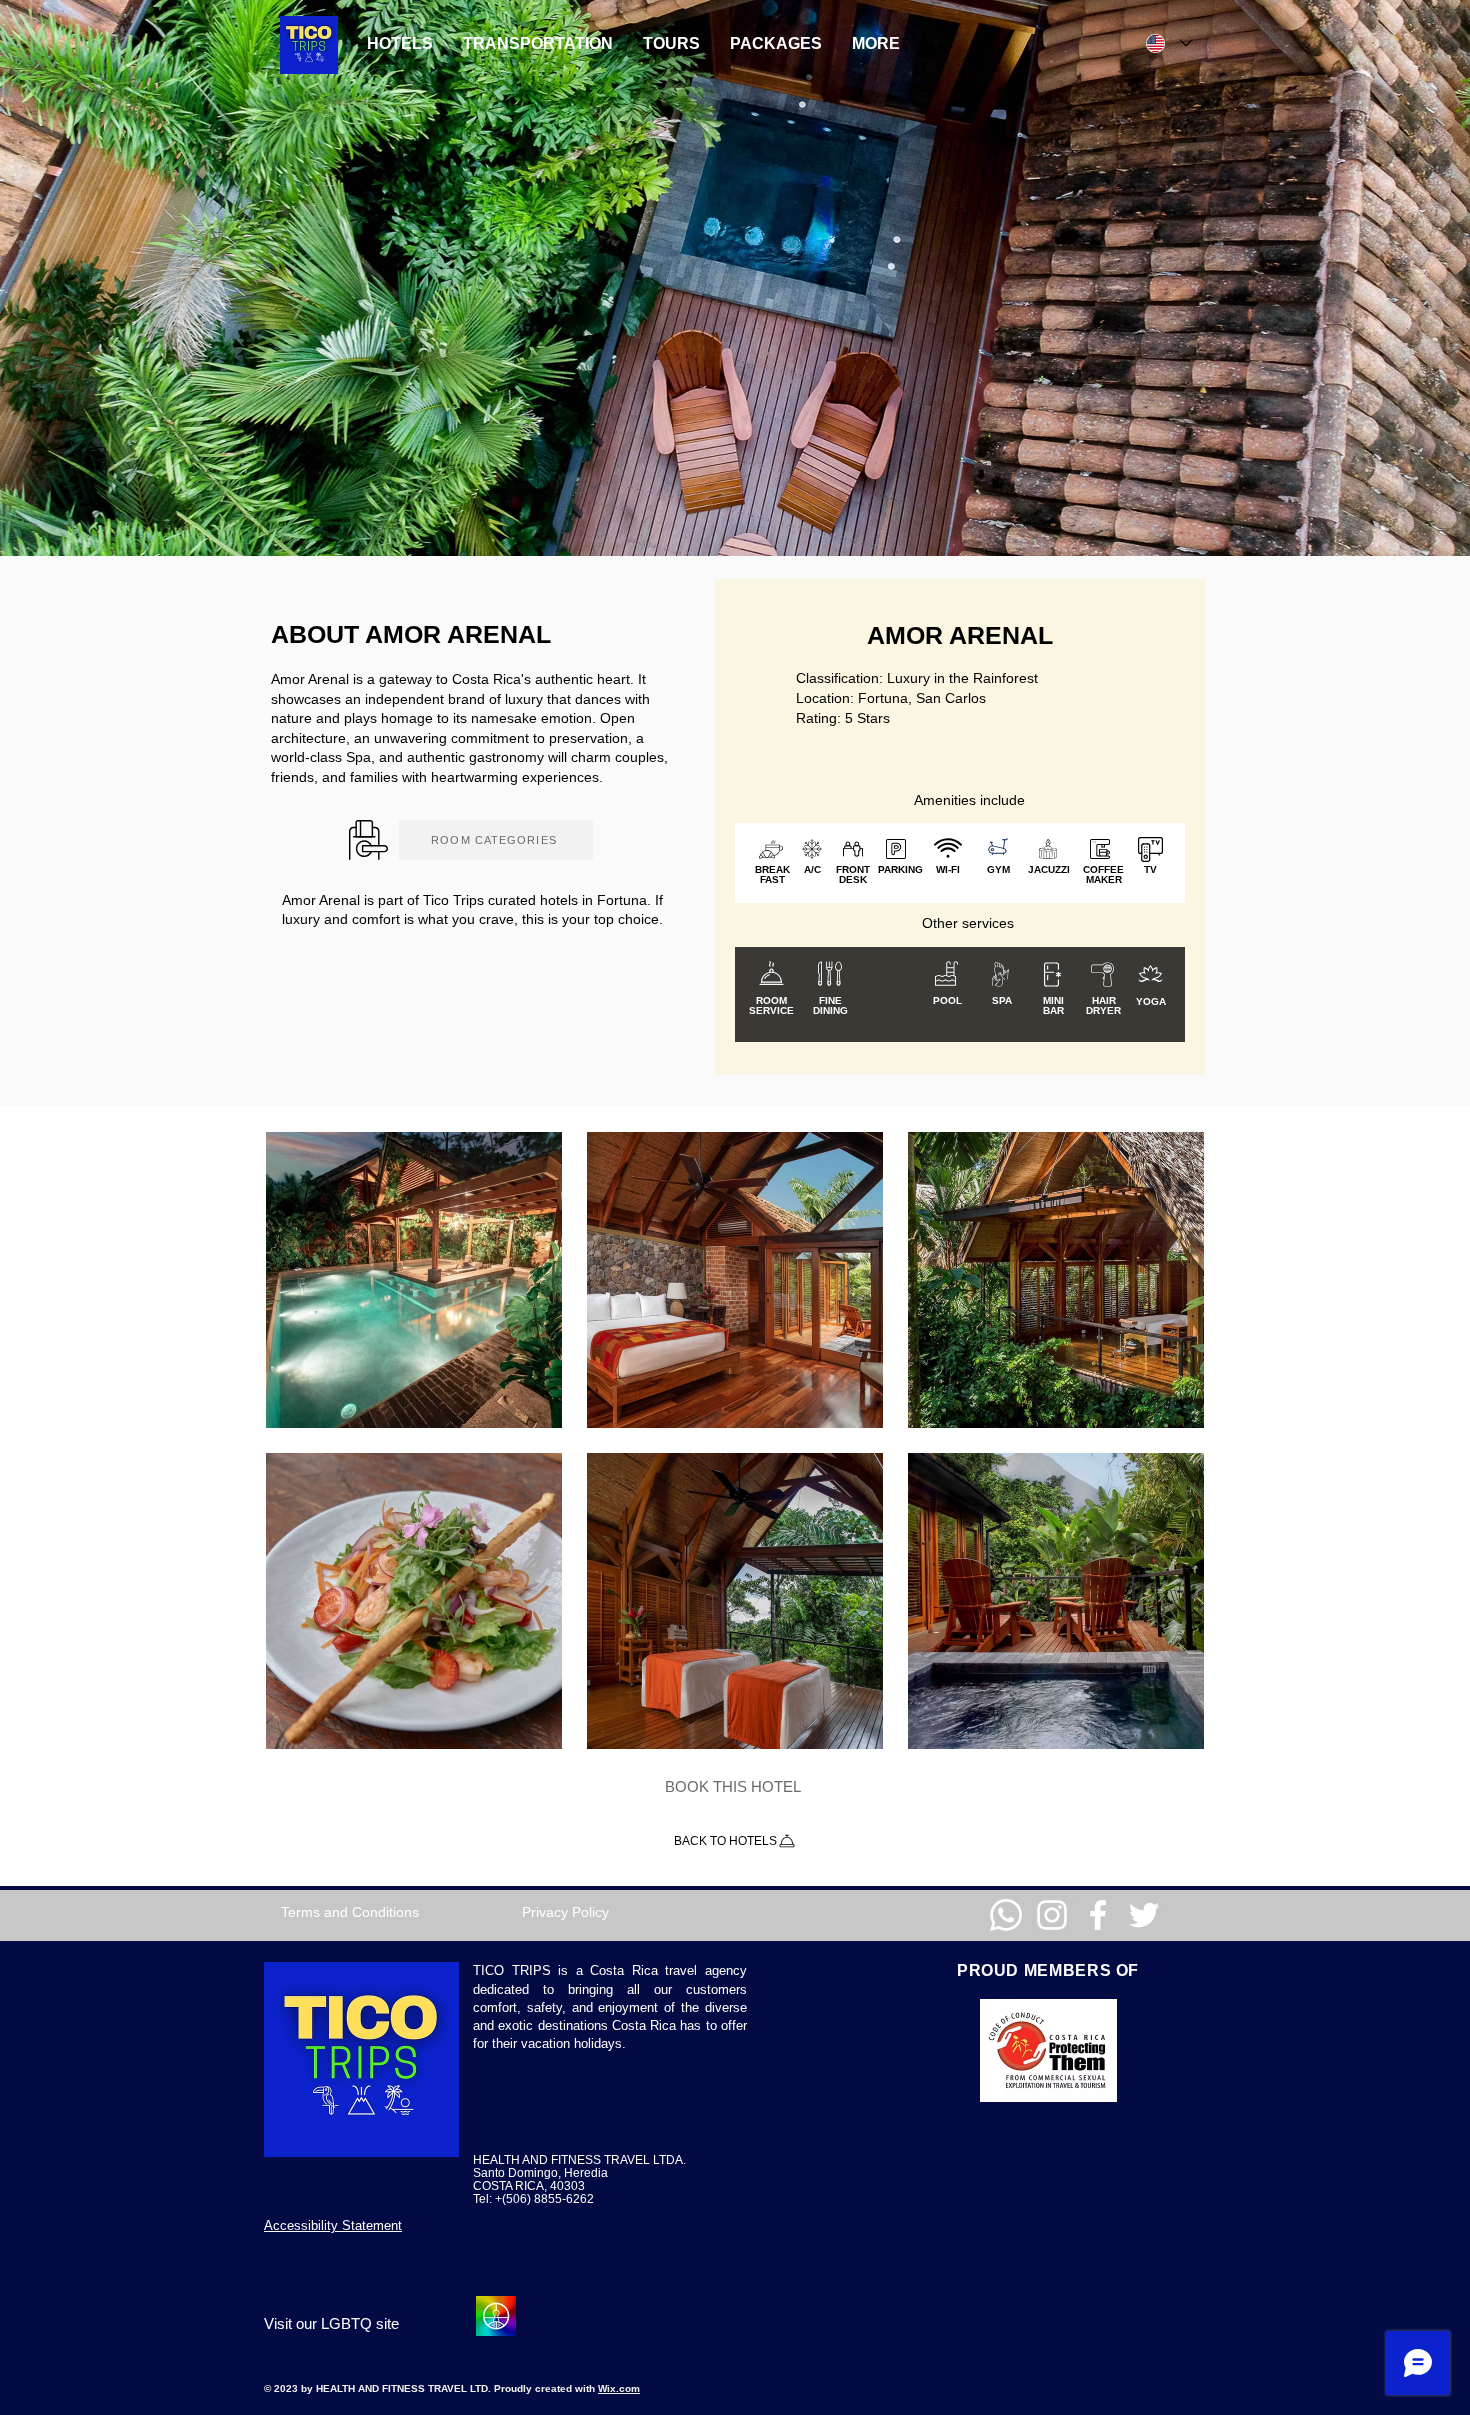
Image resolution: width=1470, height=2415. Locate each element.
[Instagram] (1052, 1915)
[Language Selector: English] (1169, 43)
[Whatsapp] (1006, 1915)
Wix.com (619, 2388)
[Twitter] (1144, 1915)
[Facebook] (1098, 1915)
